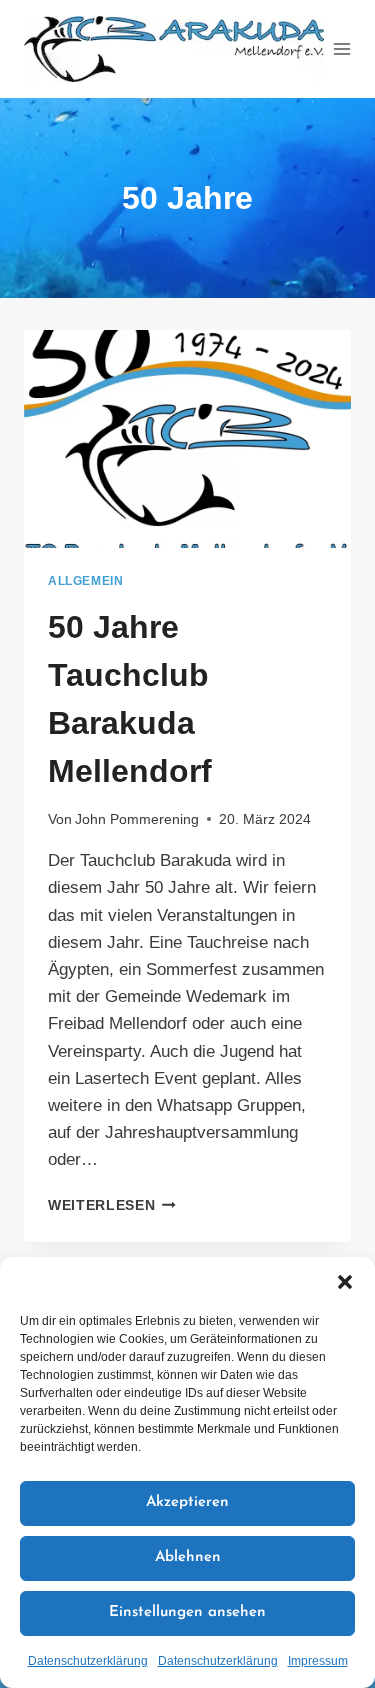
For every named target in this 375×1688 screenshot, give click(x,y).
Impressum (318, 1661)
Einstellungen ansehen (187, 1612)
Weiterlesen (112, 1205)
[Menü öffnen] (342, 48)
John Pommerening (137, 819)
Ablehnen (188, 1557)
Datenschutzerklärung (88, 1661)
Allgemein (85, 581)
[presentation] (187, 439)
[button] (345, 1282)
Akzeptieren (187, 1502)
